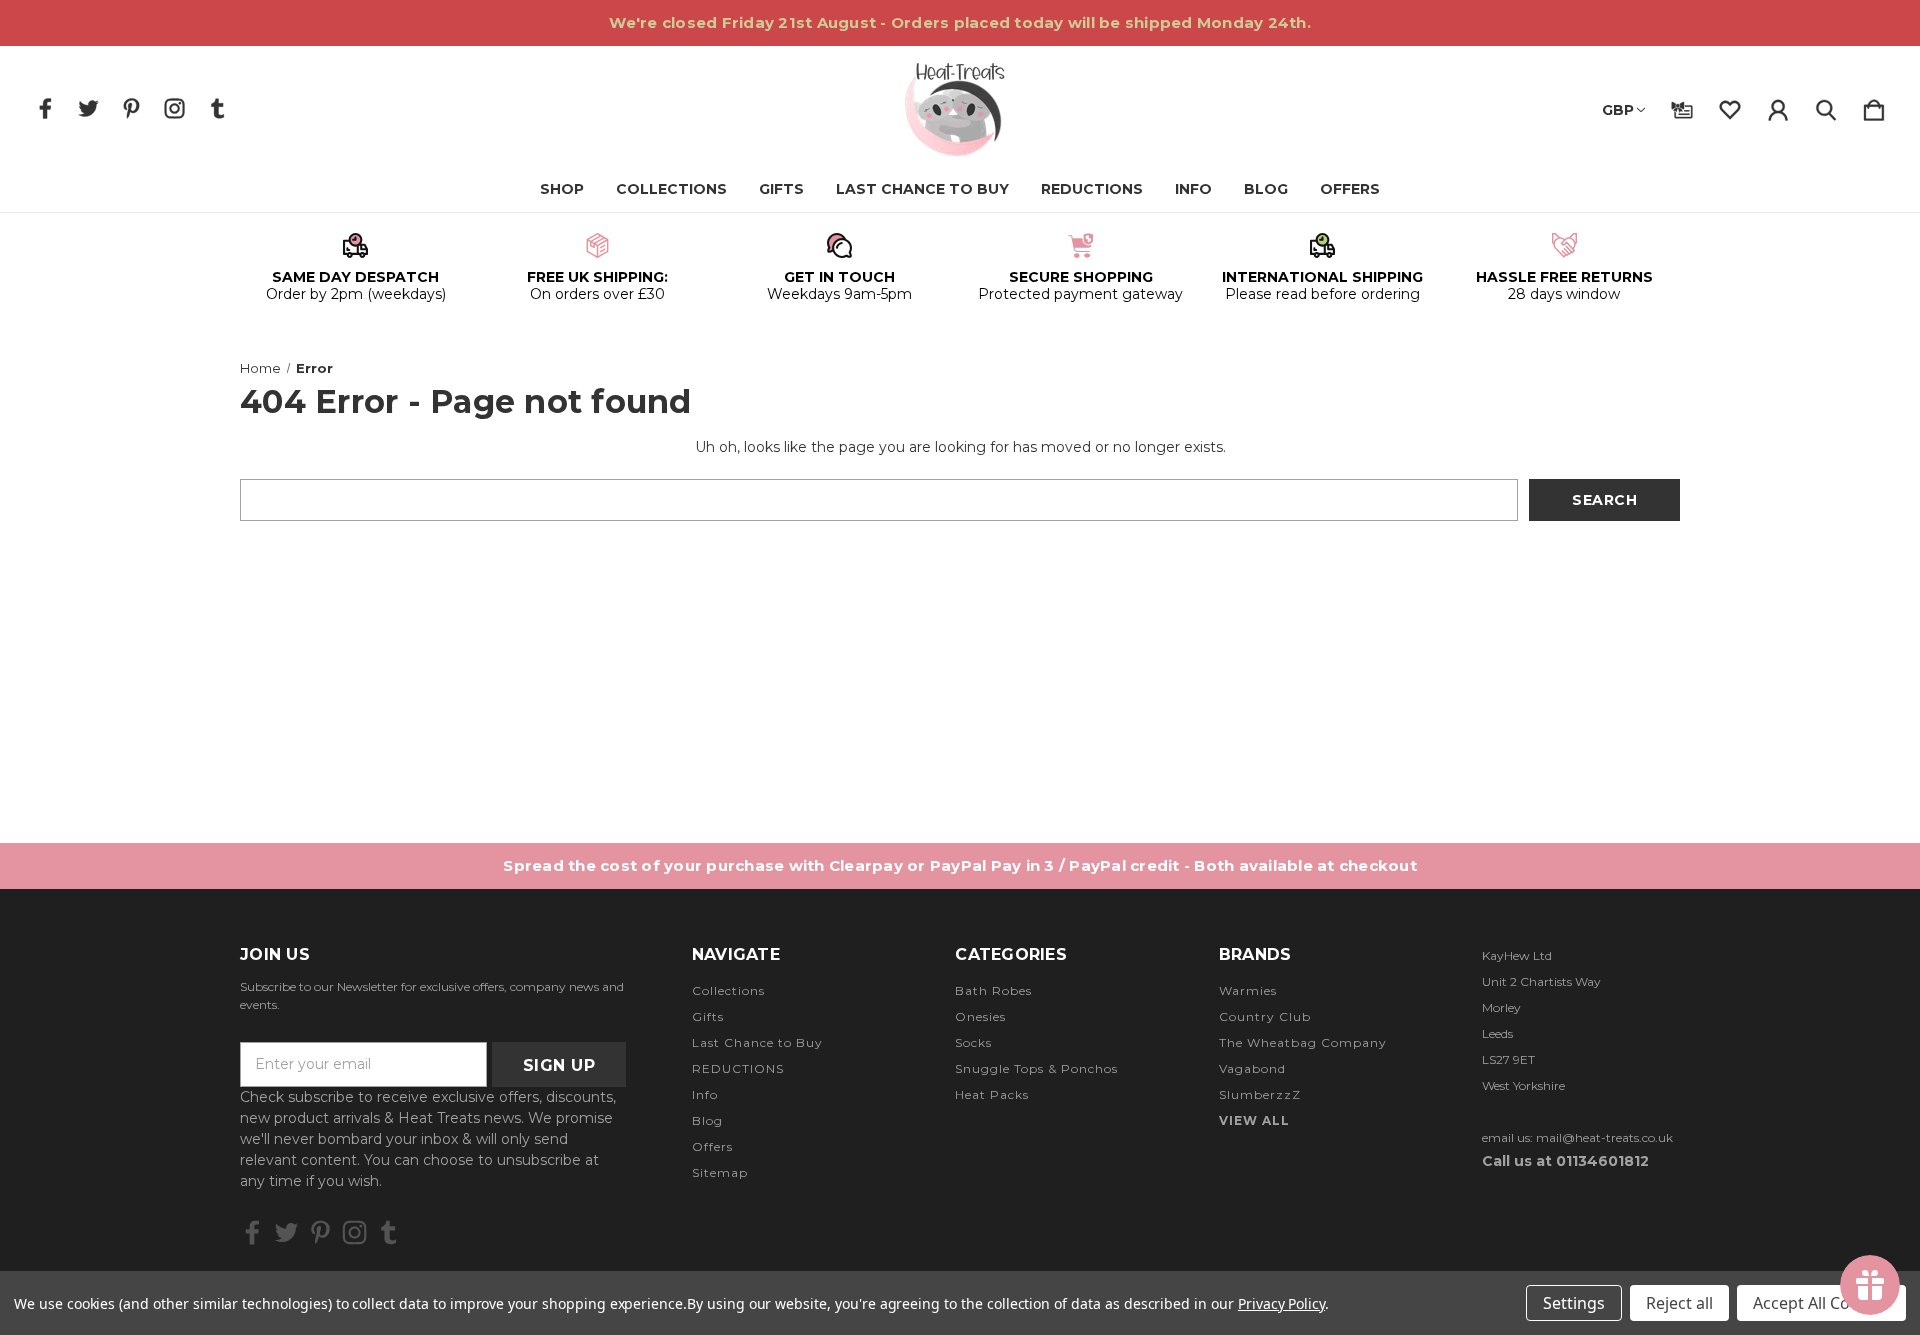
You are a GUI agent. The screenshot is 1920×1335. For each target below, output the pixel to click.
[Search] (1826, 106)
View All (1254, 1120)
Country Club (1265, 1016)
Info (1193, 189)
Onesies (980, 1016)
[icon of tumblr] (217, 108)
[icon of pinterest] (131, 108)
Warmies (1248, 990)
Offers (1350, 189)
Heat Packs (992, 1094)
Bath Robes (993, 990)
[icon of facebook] (45, 108)
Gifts (781, 189)
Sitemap (720, 1172)
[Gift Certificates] (1682, 106)
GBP (1618, 110)
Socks (973, 1042)
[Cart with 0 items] (1874, 106)
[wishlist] (1730, 106)
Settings (1574, 1303)
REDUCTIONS (1092, 189)
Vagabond (1252, 1068)
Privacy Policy (1281, 1303)
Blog (1266, 189)
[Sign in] (1778, 106)
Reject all (1679, 1303)
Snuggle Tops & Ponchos (1036, 1068)
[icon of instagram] (174, 108)
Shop (562, 189)
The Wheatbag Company (1303, 1042)
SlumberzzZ (1260, 1094)
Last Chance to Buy (922, 189)
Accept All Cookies (1821, 1303)
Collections (671, 189)
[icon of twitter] (88, 108)
